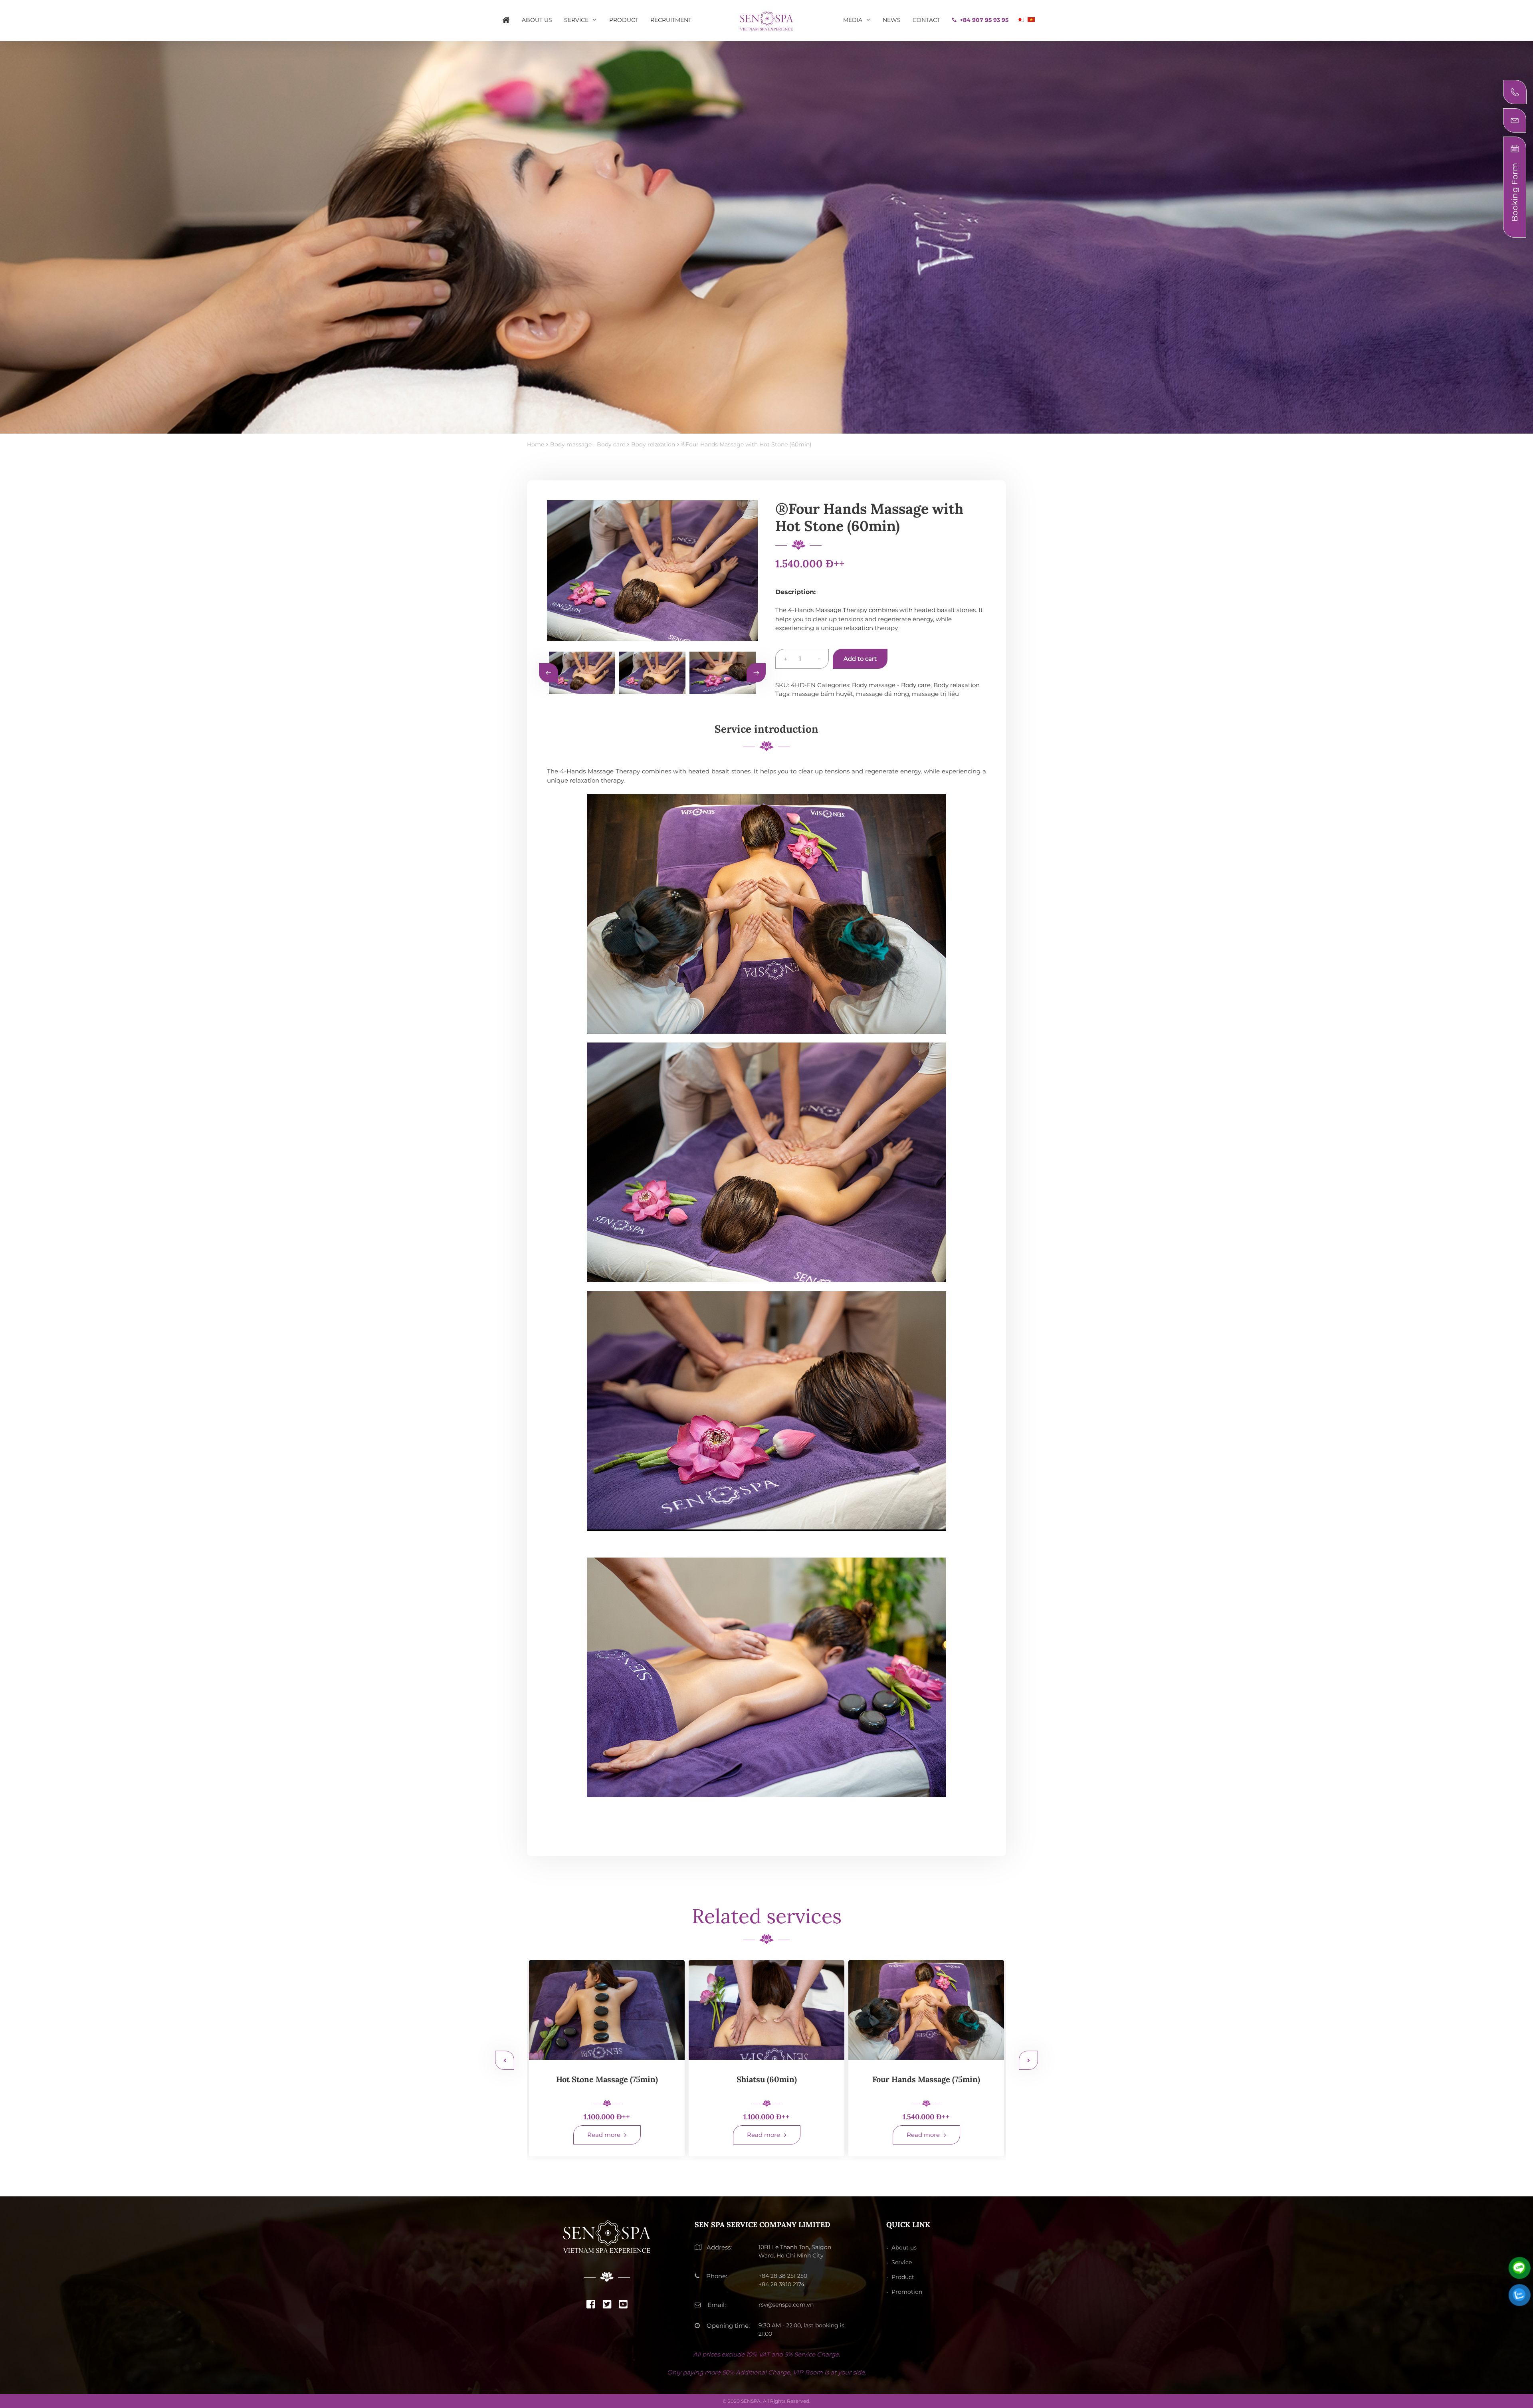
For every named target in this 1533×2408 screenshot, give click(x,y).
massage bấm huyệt (823, 694)
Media (853, 20)
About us (904, 2247)
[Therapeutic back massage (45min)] (926, 2010)
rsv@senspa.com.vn (786, 2305)
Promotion (907, 2292)
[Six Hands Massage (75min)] (607, 2010)
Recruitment (671, 20)
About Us (537, 20)
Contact (926, 20)
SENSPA (751, 2401)
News (892, 20)
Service (576, 20)
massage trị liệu (935, 694)
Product (624, 20)
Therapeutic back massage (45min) (926, 2084)
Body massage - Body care (891, 685)
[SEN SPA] (766, 20)
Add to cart (860, 659)
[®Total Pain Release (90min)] (766, 2010)
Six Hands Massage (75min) (607, 2079)
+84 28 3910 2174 (781, 2284)
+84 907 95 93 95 (984, 20)
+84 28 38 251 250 (783, 2276)
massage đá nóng (882, 694)
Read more (604, 2135)
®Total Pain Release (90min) (767, 2079)
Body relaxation (957, 685)
